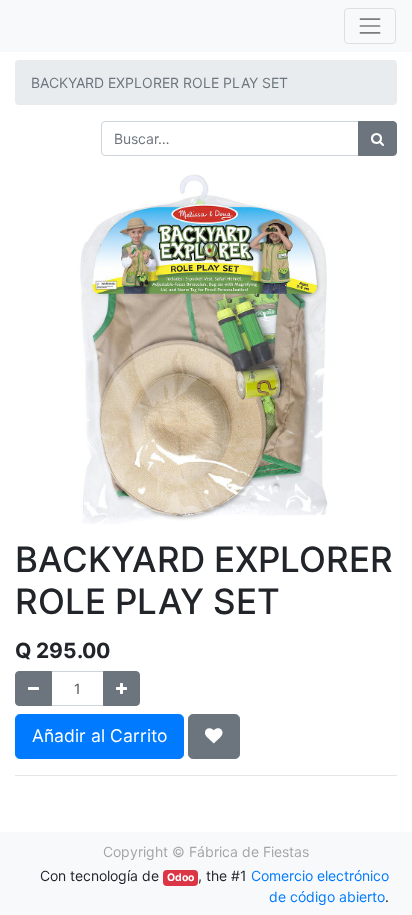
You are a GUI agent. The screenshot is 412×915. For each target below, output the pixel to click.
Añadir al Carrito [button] (99, 735)
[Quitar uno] (33, 688)
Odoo (180, 877)
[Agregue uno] (121, 688)
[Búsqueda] (377, 138)
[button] (214, 736)
